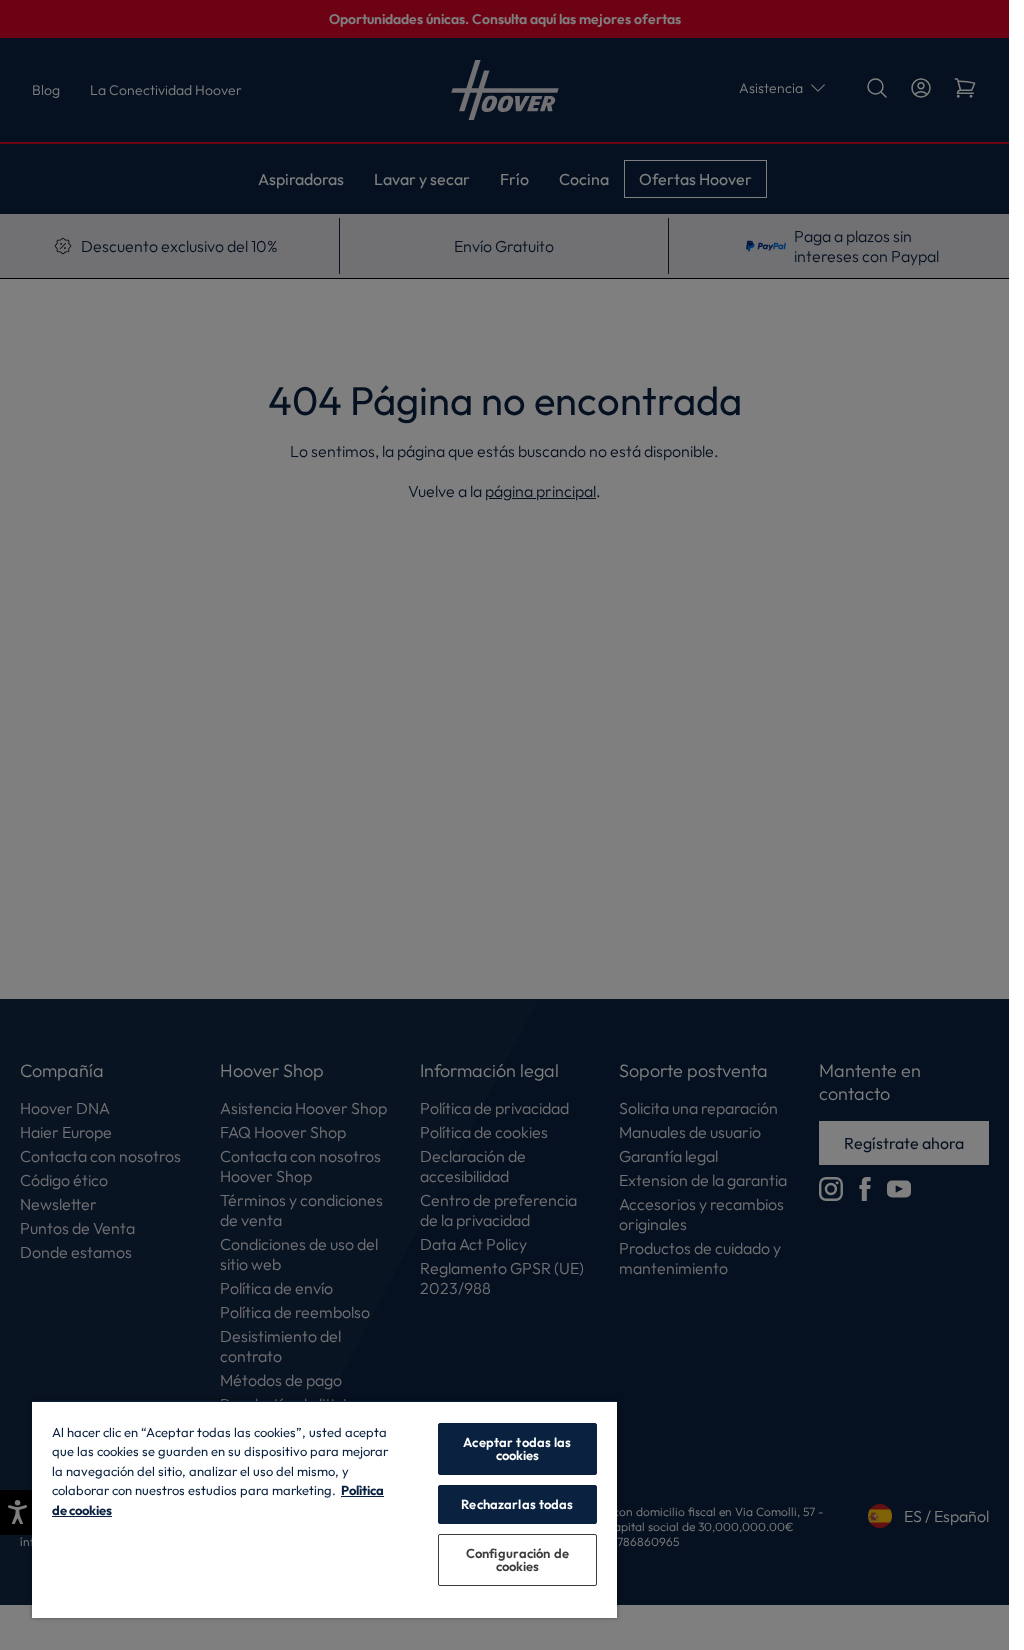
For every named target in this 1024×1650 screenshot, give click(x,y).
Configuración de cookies (517, 1559)
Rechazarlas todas (517, 1504)
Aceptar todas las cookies (517, 1448)
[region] (324, 1509)
